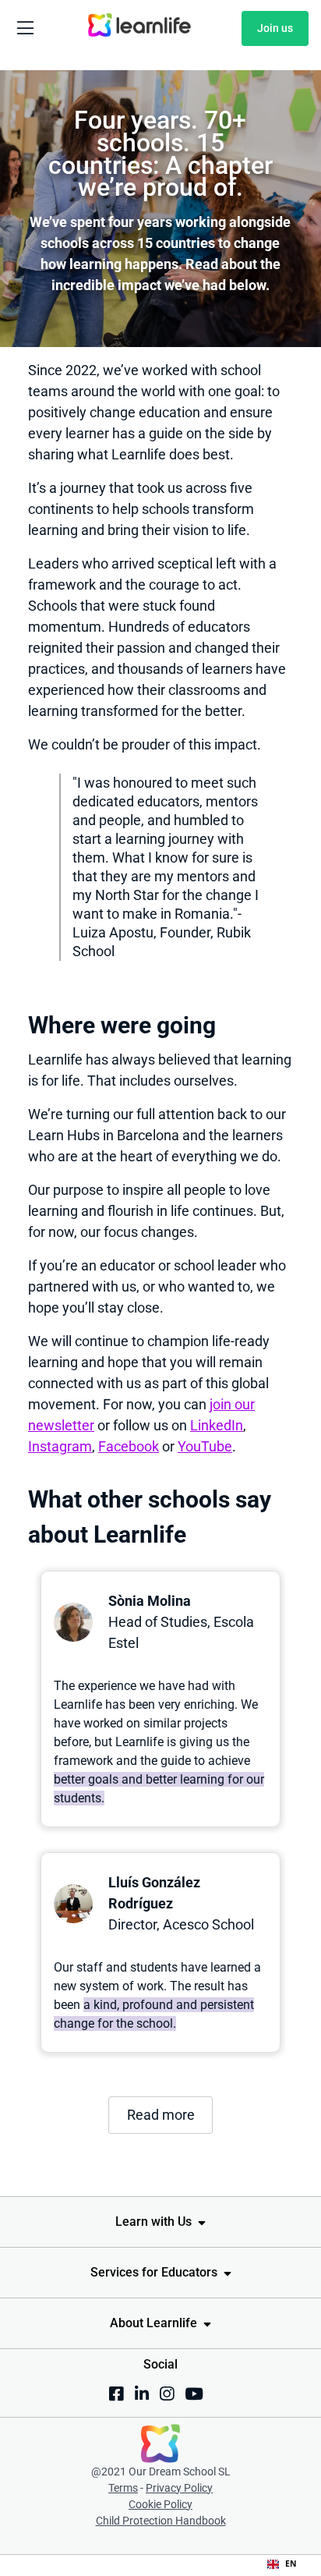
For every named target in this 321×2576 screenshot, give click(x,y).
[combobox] (282, 2564)
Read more (161, 2115)
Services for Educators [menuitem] (154, 2272)
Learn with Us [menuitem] (153, 2222)
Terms (123, 2488)
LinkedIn (217, 1425)
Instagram (60, 1446)
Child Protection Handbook (161, 2521)
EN (291, 2564)
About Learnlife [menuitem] (153, 2323)
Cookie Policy (160, 2504)
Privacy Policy (179, 2488)
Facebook (129, 1446)
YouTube (205, 1446)
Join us (275, 28)
